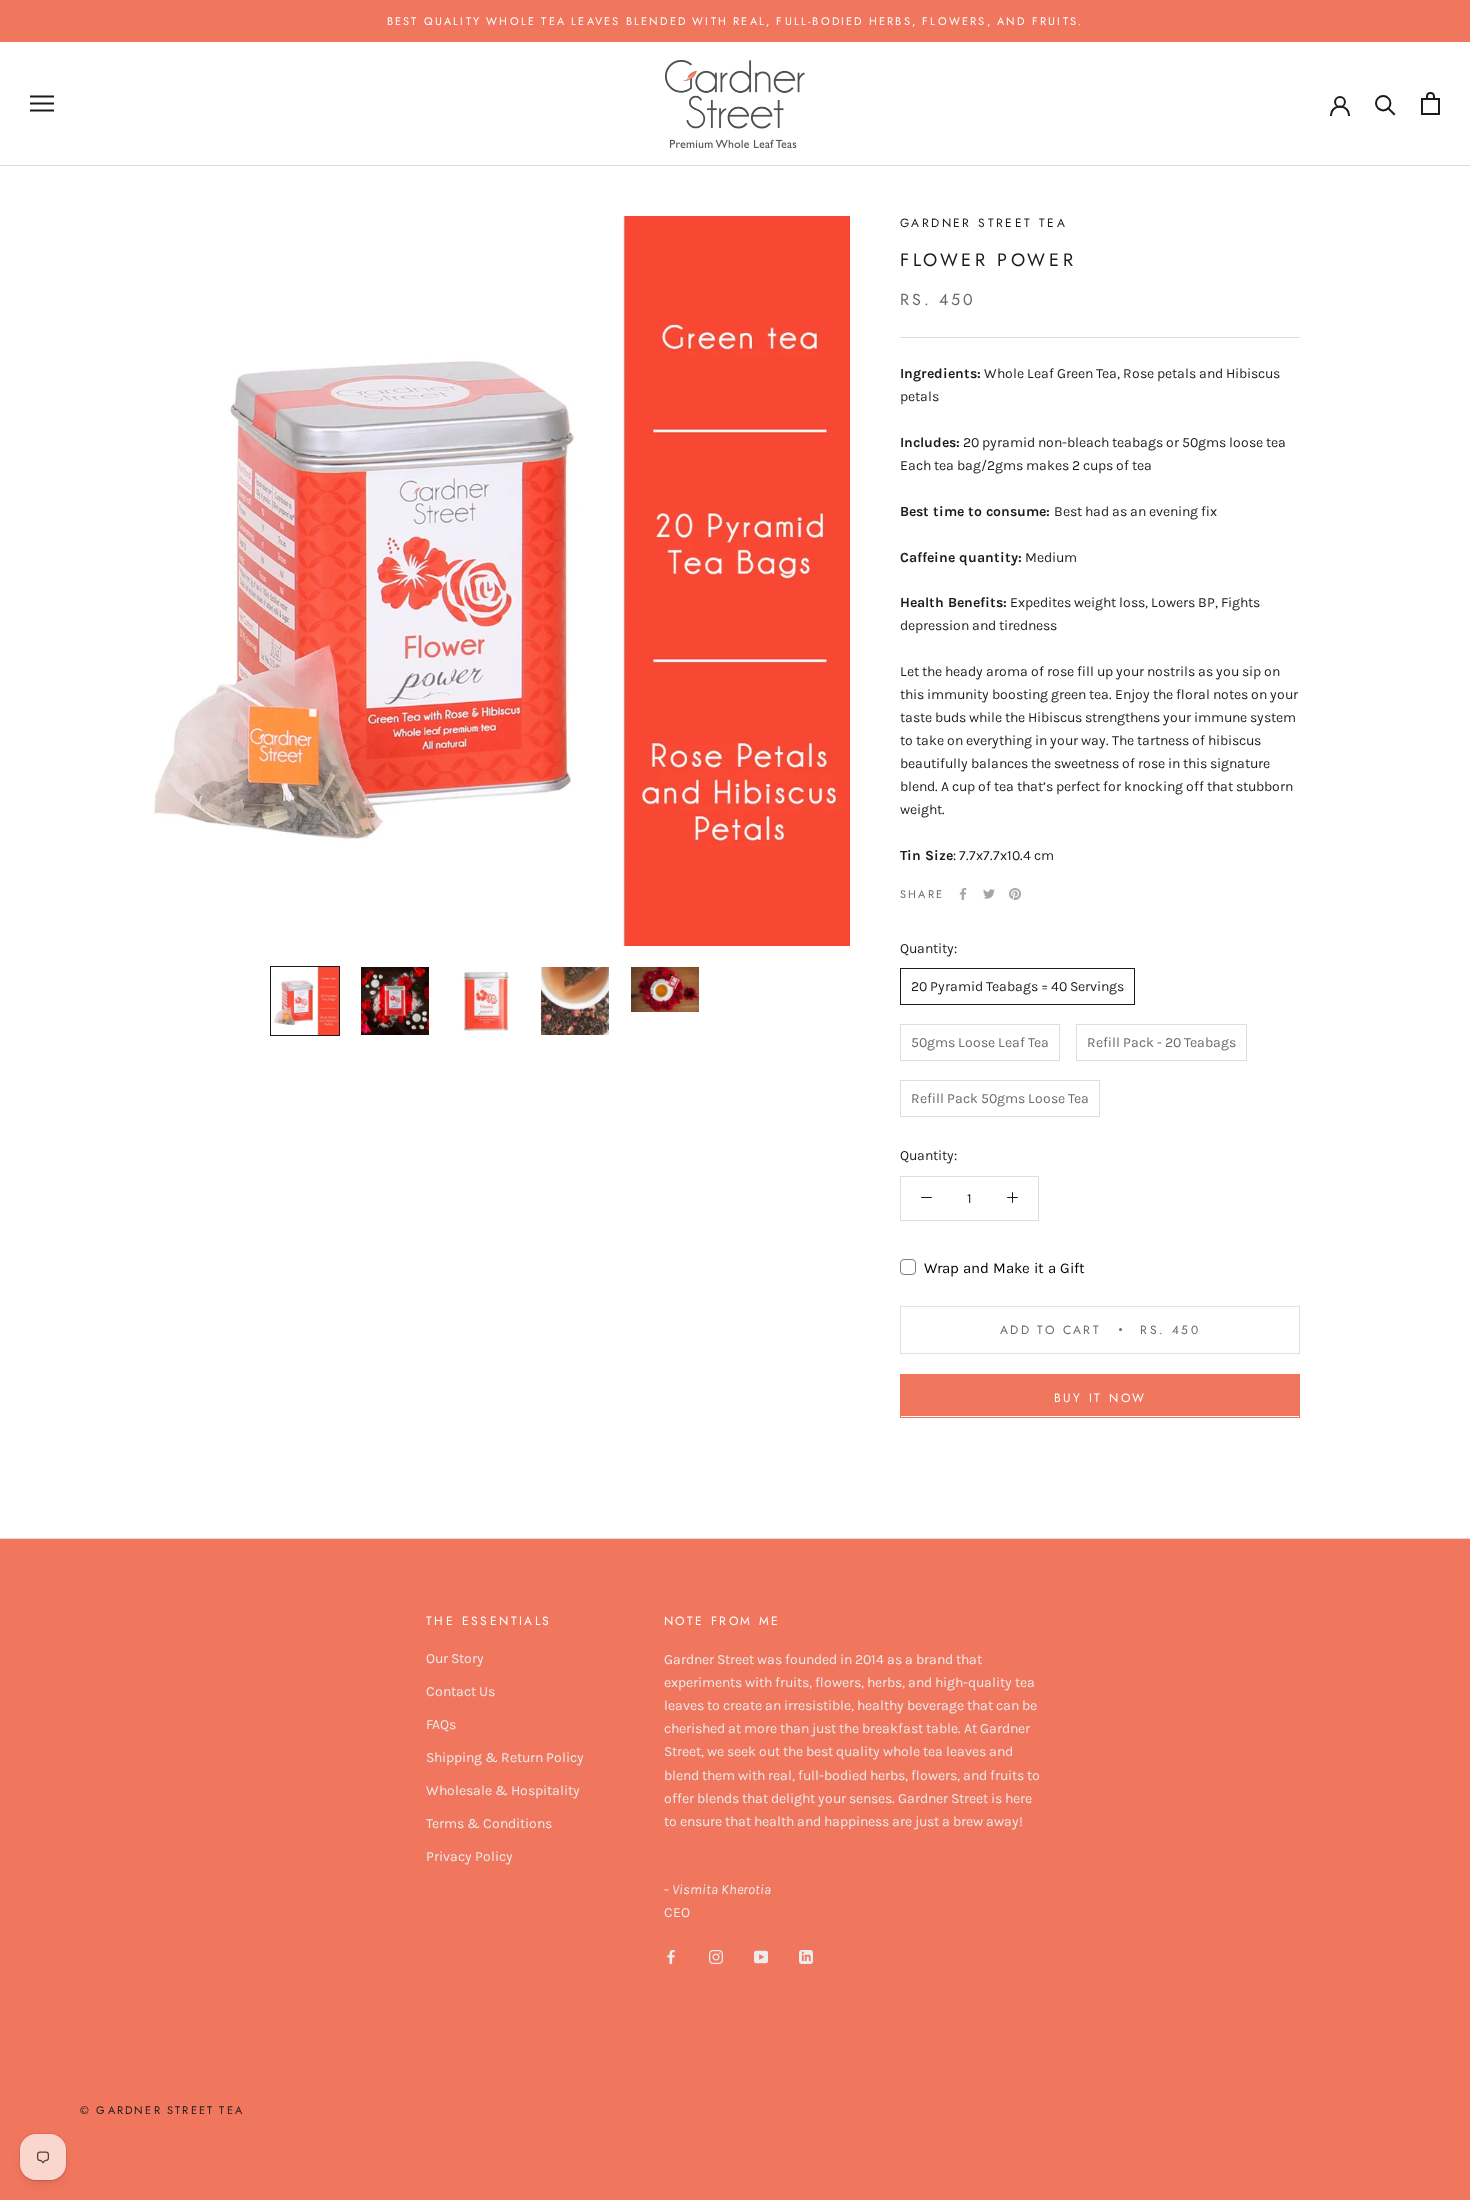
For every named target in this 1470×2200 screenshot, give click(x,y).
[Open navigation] (42, 103)
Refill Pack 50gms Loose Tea (1000, 1098)
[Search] (1385, 103)
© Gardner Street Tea (162, 2110)
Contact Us (460, 1691)
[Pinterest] (1015, 894)
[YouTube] (761, 1955)
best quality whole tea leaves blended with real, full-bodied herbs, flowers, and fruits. (735, 21)
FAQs (441, 1724)
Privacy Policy (469, 1856)
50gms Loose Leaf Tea (980, 1042)
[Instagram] (716, 1955)
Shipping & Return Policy (505, 1757)
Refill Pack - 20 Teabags (1161, 1042)
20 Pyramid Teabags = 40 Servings (1017, 986)
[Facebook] (963, 894)
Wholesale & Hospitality (503, 1790)
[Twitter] (989, 894)
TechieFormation (258, 2147)
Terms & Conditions (489, 1823)
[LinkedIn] (806, 1955)
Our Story (455, 1658)
